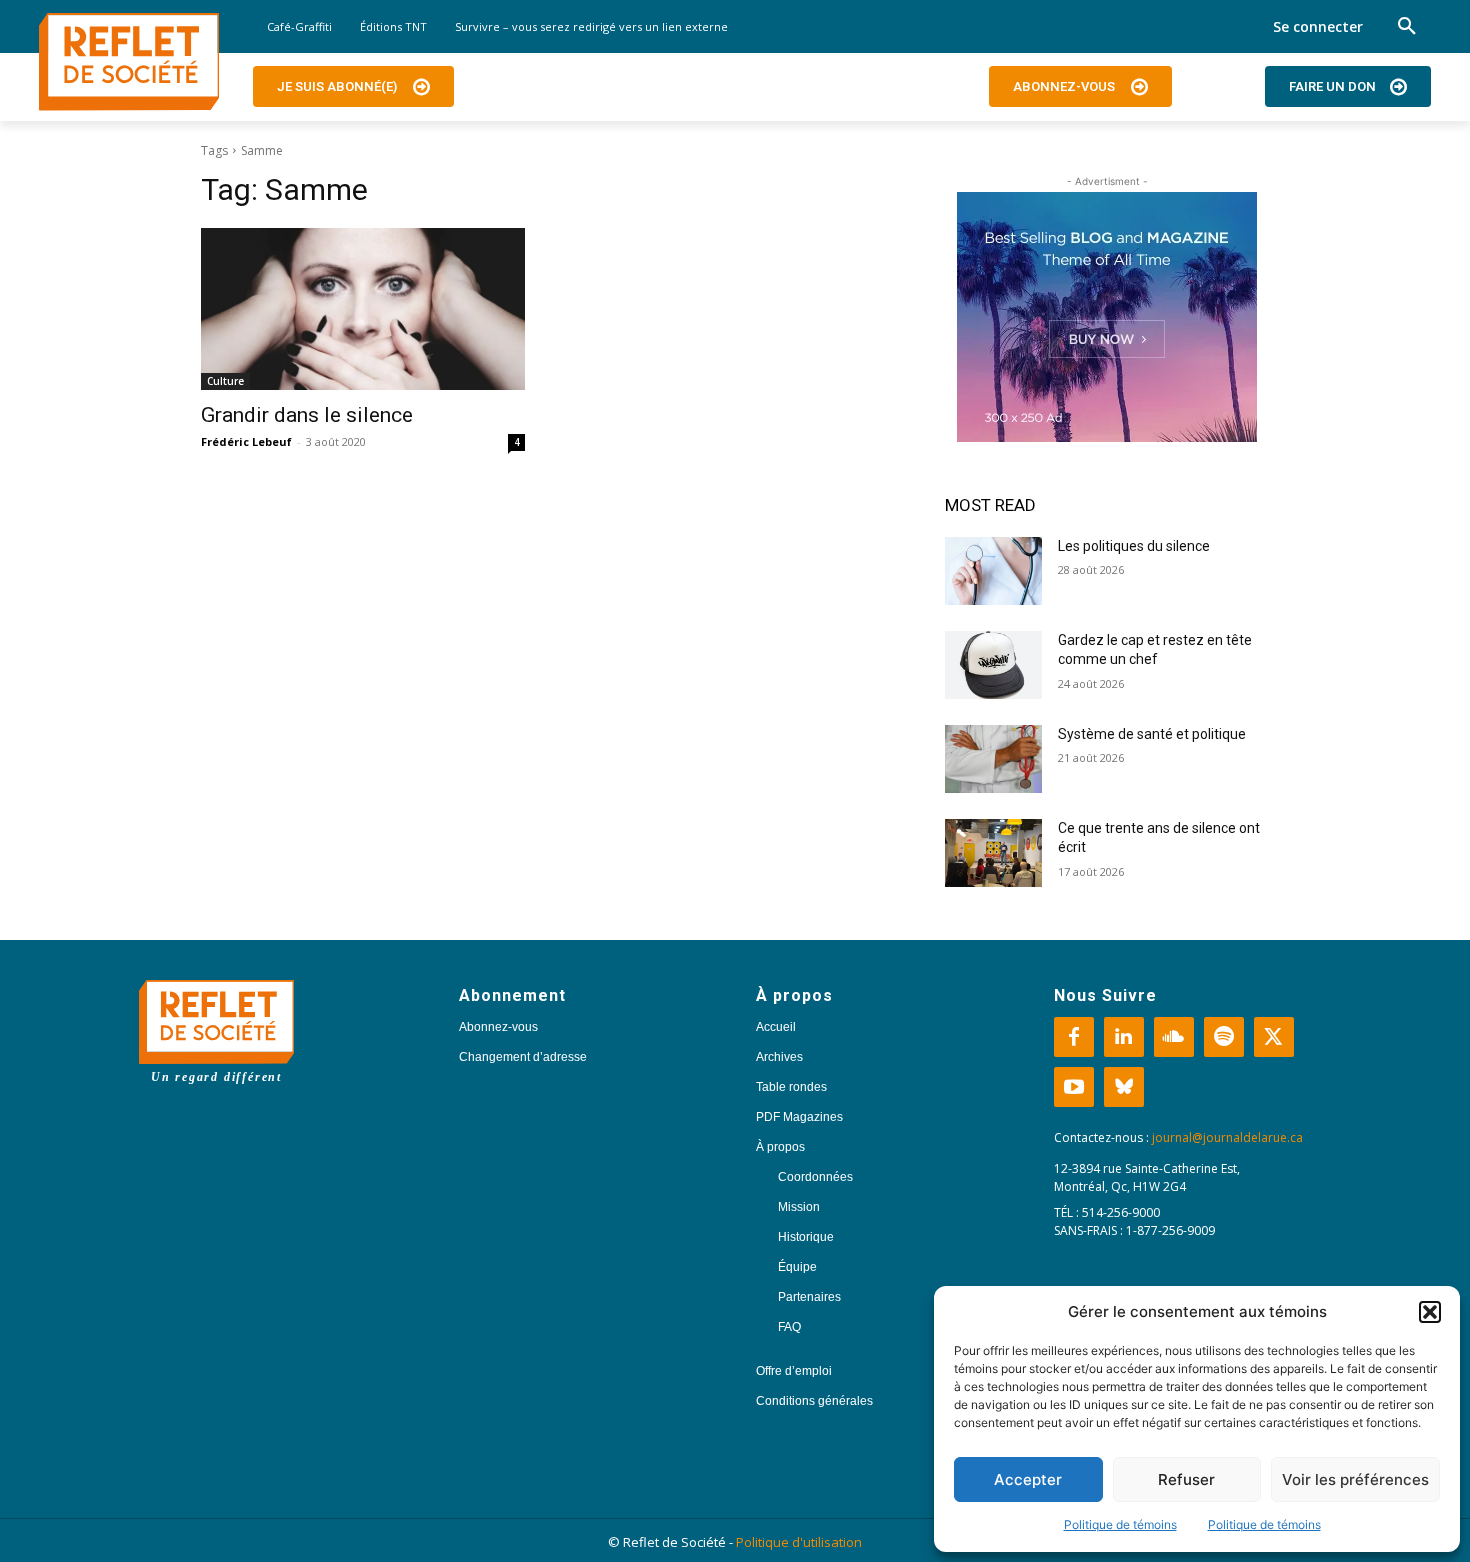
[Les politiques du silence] (993, 571)
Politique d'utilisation (799, 1542)
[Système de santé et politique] (993, 759)
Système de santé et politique (1152, 734)
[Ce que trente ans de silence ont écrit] (993, 853)
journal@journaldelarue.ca (1227, 1137)
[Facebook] (1074, 1037)
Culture (225, 381)
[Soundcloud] (1174, 1037)
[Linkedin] (1124, 1037)
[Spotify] (1224, 1037)
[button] (1430, 1312)
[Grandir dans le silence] (363, 309)
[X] (1274, 1037)
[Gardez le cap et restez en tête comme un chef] (993, 665)
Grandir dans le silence (307, 415)
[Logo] (129, 62)
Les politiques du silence (1134, 546)
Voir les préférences (1355, 1479)
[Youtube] (1074, 1087)
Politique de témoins (1120, 1524)
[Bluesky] (1124, 1087)
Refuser (1186, 1479)
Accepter (1028, 1479)
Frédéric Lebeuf (246, 441)
